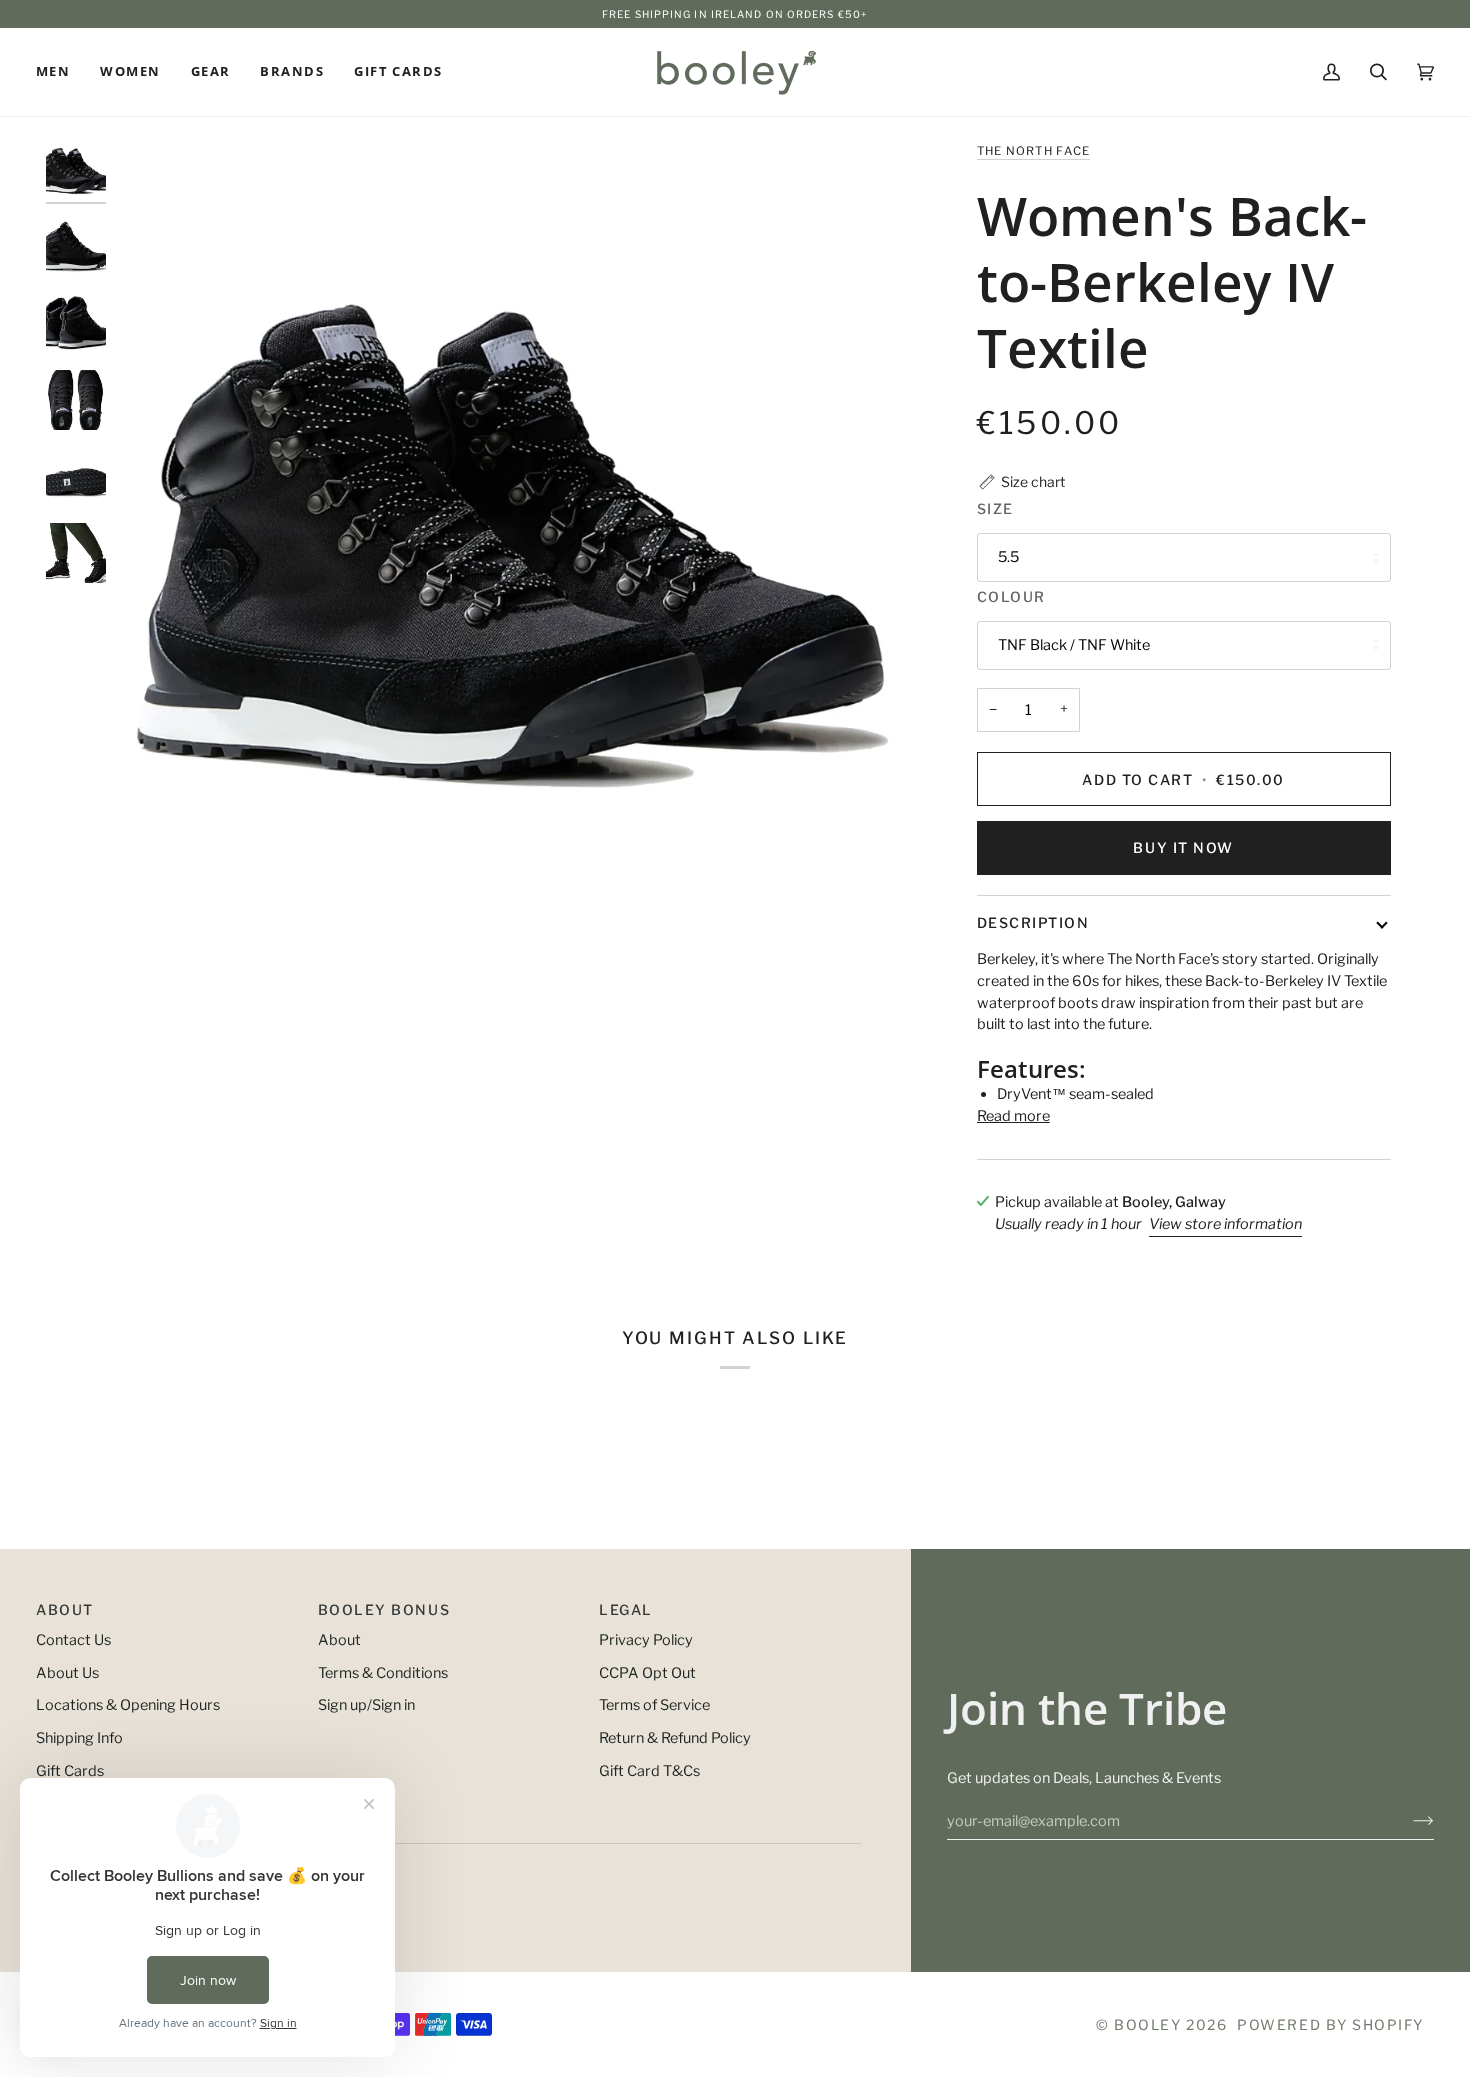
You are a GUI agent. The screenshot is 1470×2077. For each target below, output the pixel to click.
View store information (1225, 1224)
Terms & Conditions (383, 1673)
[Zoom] (511, 535)
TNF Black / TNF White (1074, 645)
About (339, 1640)
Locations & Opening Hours (128, 1705)
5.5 (1008, 557)
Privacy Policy (646, 1640)
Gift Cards (70, 1771)
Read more (1013, 1116)
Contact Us (73, 1640)
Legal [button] (626, 1609)
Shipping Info (79, 1738)
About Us (67, 1673)
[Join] (1407, 1821)
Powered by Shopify (1330, 2024)
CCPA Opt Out (647, 1673)
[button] (60, 72)
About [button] (65, 1609)
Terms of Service (654, 1705)
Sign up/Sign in (366, 1705)
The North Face (1034, 151)
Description (1033, 922)
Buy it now (1183, 847)
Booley (1147, 2024)
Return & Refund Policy (675, 1738)
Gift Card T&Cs (649, 1771)
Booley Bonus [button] (384, 1609)
